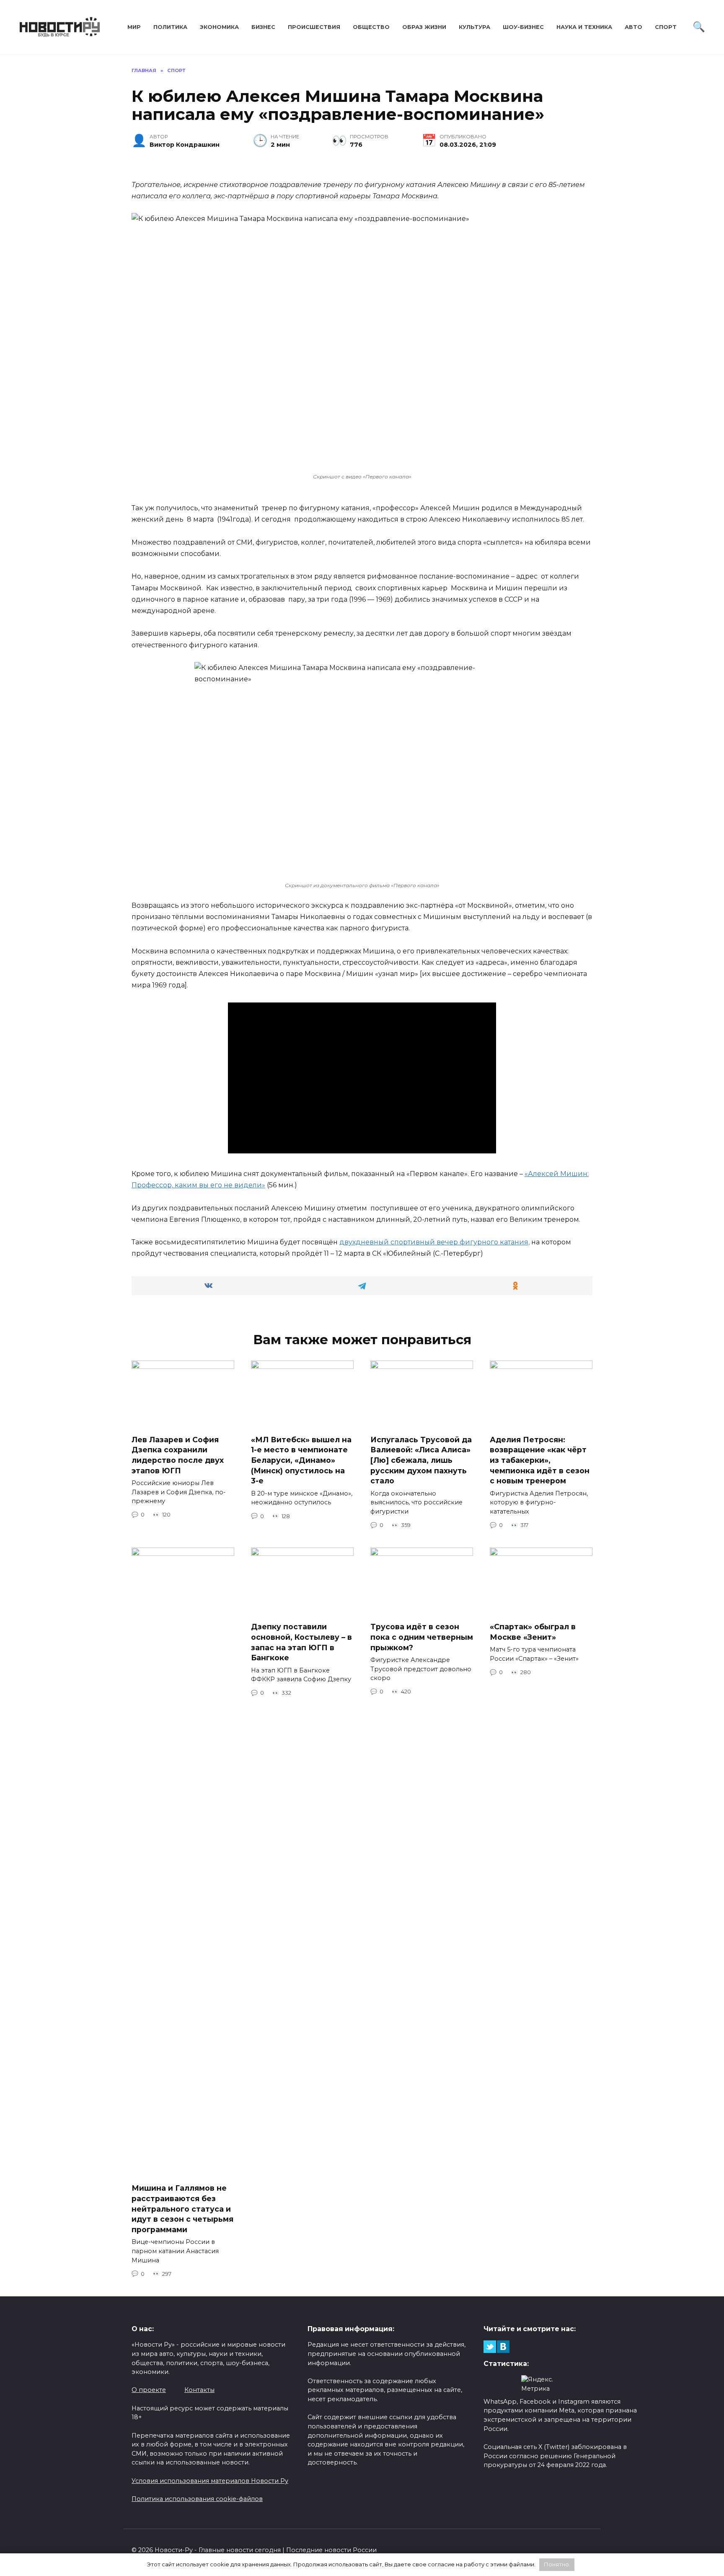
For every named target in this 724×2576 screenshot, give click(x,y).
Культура (474, 27)
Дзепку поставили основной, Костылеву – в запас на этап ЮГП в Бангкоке (301, 1642)
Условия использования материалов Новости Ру (210, 2481)
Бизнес (263, 27)
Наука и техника (584, 27)
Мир (134, 27)
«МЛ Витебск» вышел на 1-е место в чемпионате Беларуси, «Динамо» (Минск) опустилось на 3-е (301, 1460)
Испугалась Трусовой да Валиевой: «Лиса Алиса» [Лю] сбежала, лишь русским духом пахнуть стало (421, 1460)
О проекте (149, 2390)
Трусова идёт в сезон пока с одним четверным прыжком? (422, 1637)
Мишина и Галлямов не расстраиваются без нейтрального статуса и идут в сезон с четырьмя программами (182, 2209)
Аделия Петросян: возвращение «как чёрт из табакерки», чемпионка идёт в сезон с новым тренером (540, 1460)
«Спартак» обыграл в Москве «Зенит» (533, 1632)
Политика (170, 27)
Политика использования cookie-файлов (197, 2499)
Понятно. (557, 2564)
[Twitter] (490, 2347)
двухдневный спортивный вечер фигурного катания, (434, 1242)
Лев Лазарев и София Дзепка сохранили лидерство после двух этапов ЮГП (178, 1455)
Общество (371, 27)
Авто (633, 27)
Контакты (199, 2390)
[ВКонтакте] (503, 2347)
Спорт (666, 27)
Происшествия (314, 27)
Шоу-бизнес (523, 27)
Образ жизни (424, 27)
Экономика (219, 27)
